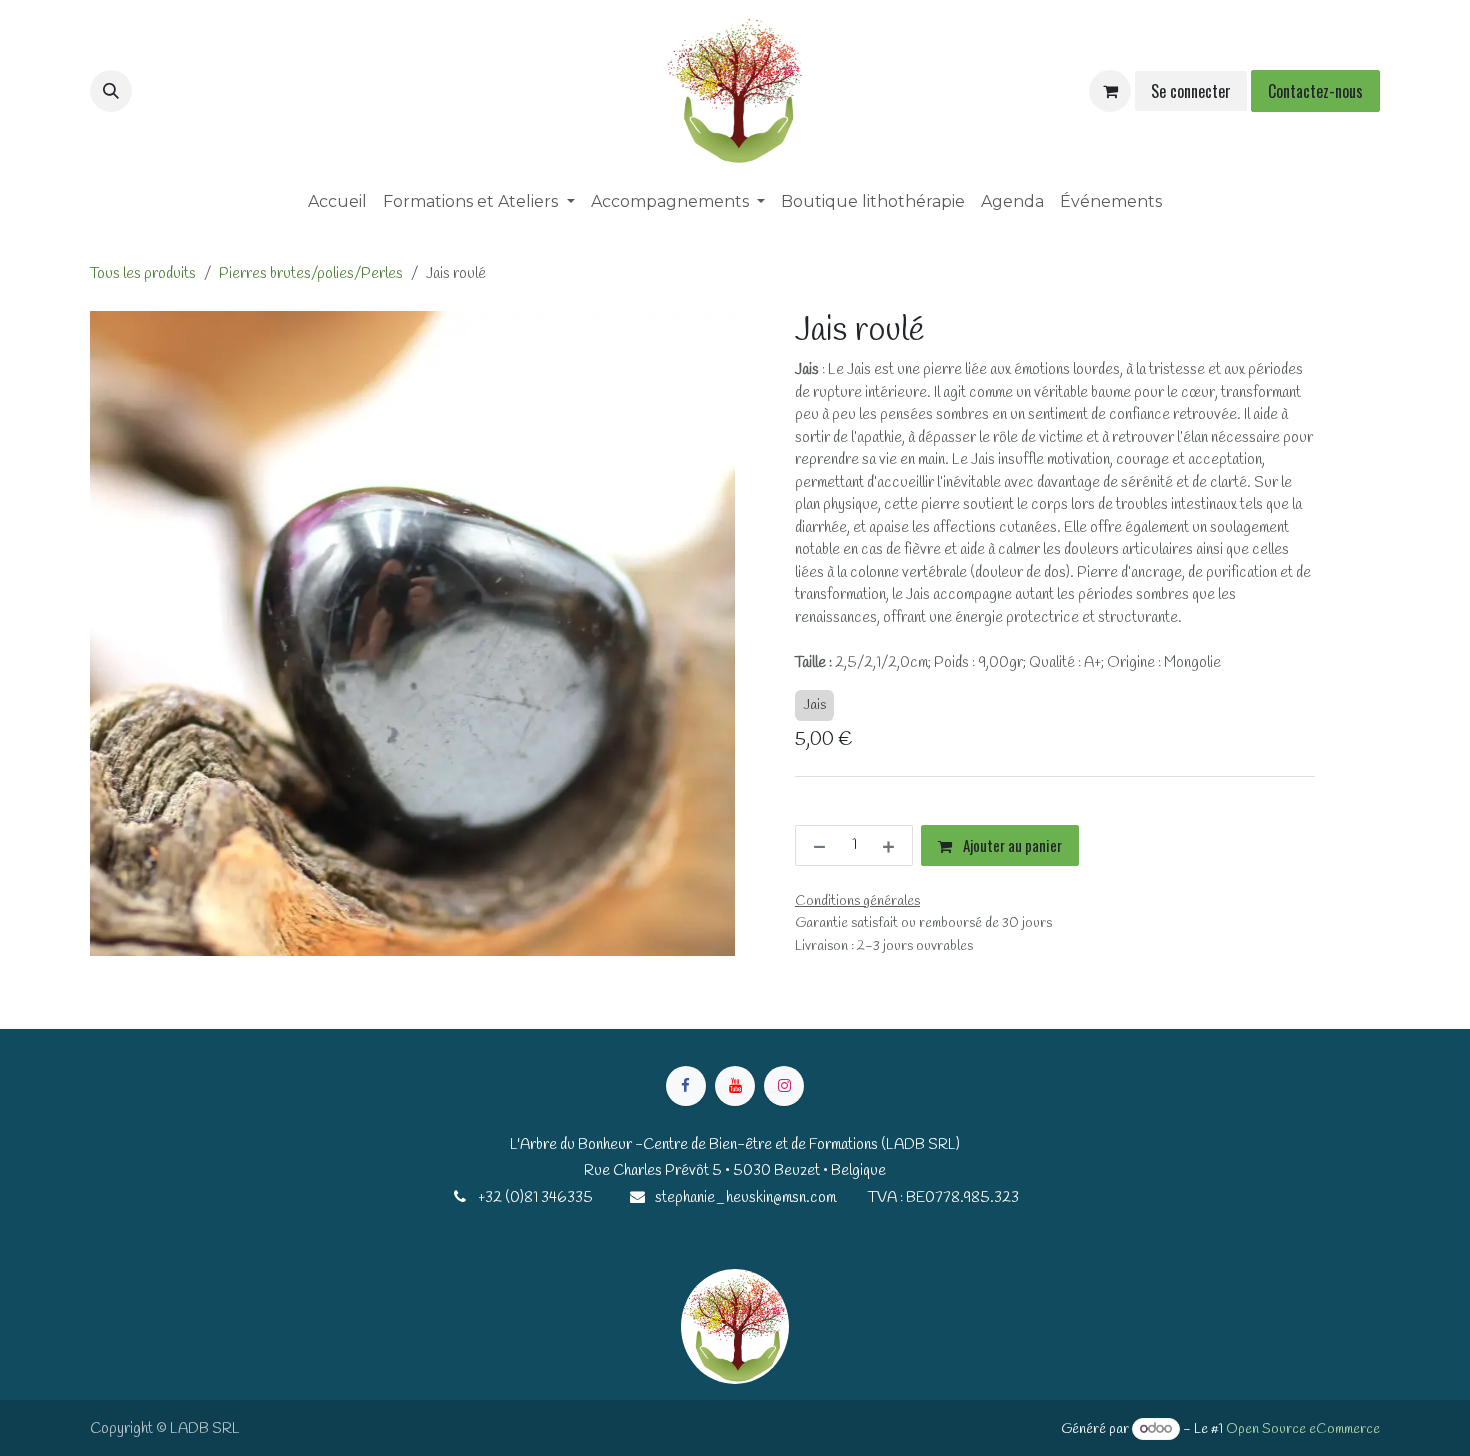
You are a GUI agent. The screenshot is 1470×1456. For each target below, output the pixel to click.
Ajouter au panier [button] (1011, 845)
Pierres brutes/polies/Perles (311, 274)
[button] (111, 91)
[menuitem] (337, 202)
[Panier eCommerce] (1110, 91)
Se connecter (1191, 91)
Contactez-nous (1315, 91)
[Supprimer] (815, 845)
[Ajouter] (892, 845)
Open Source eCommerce (1303, 1429)
